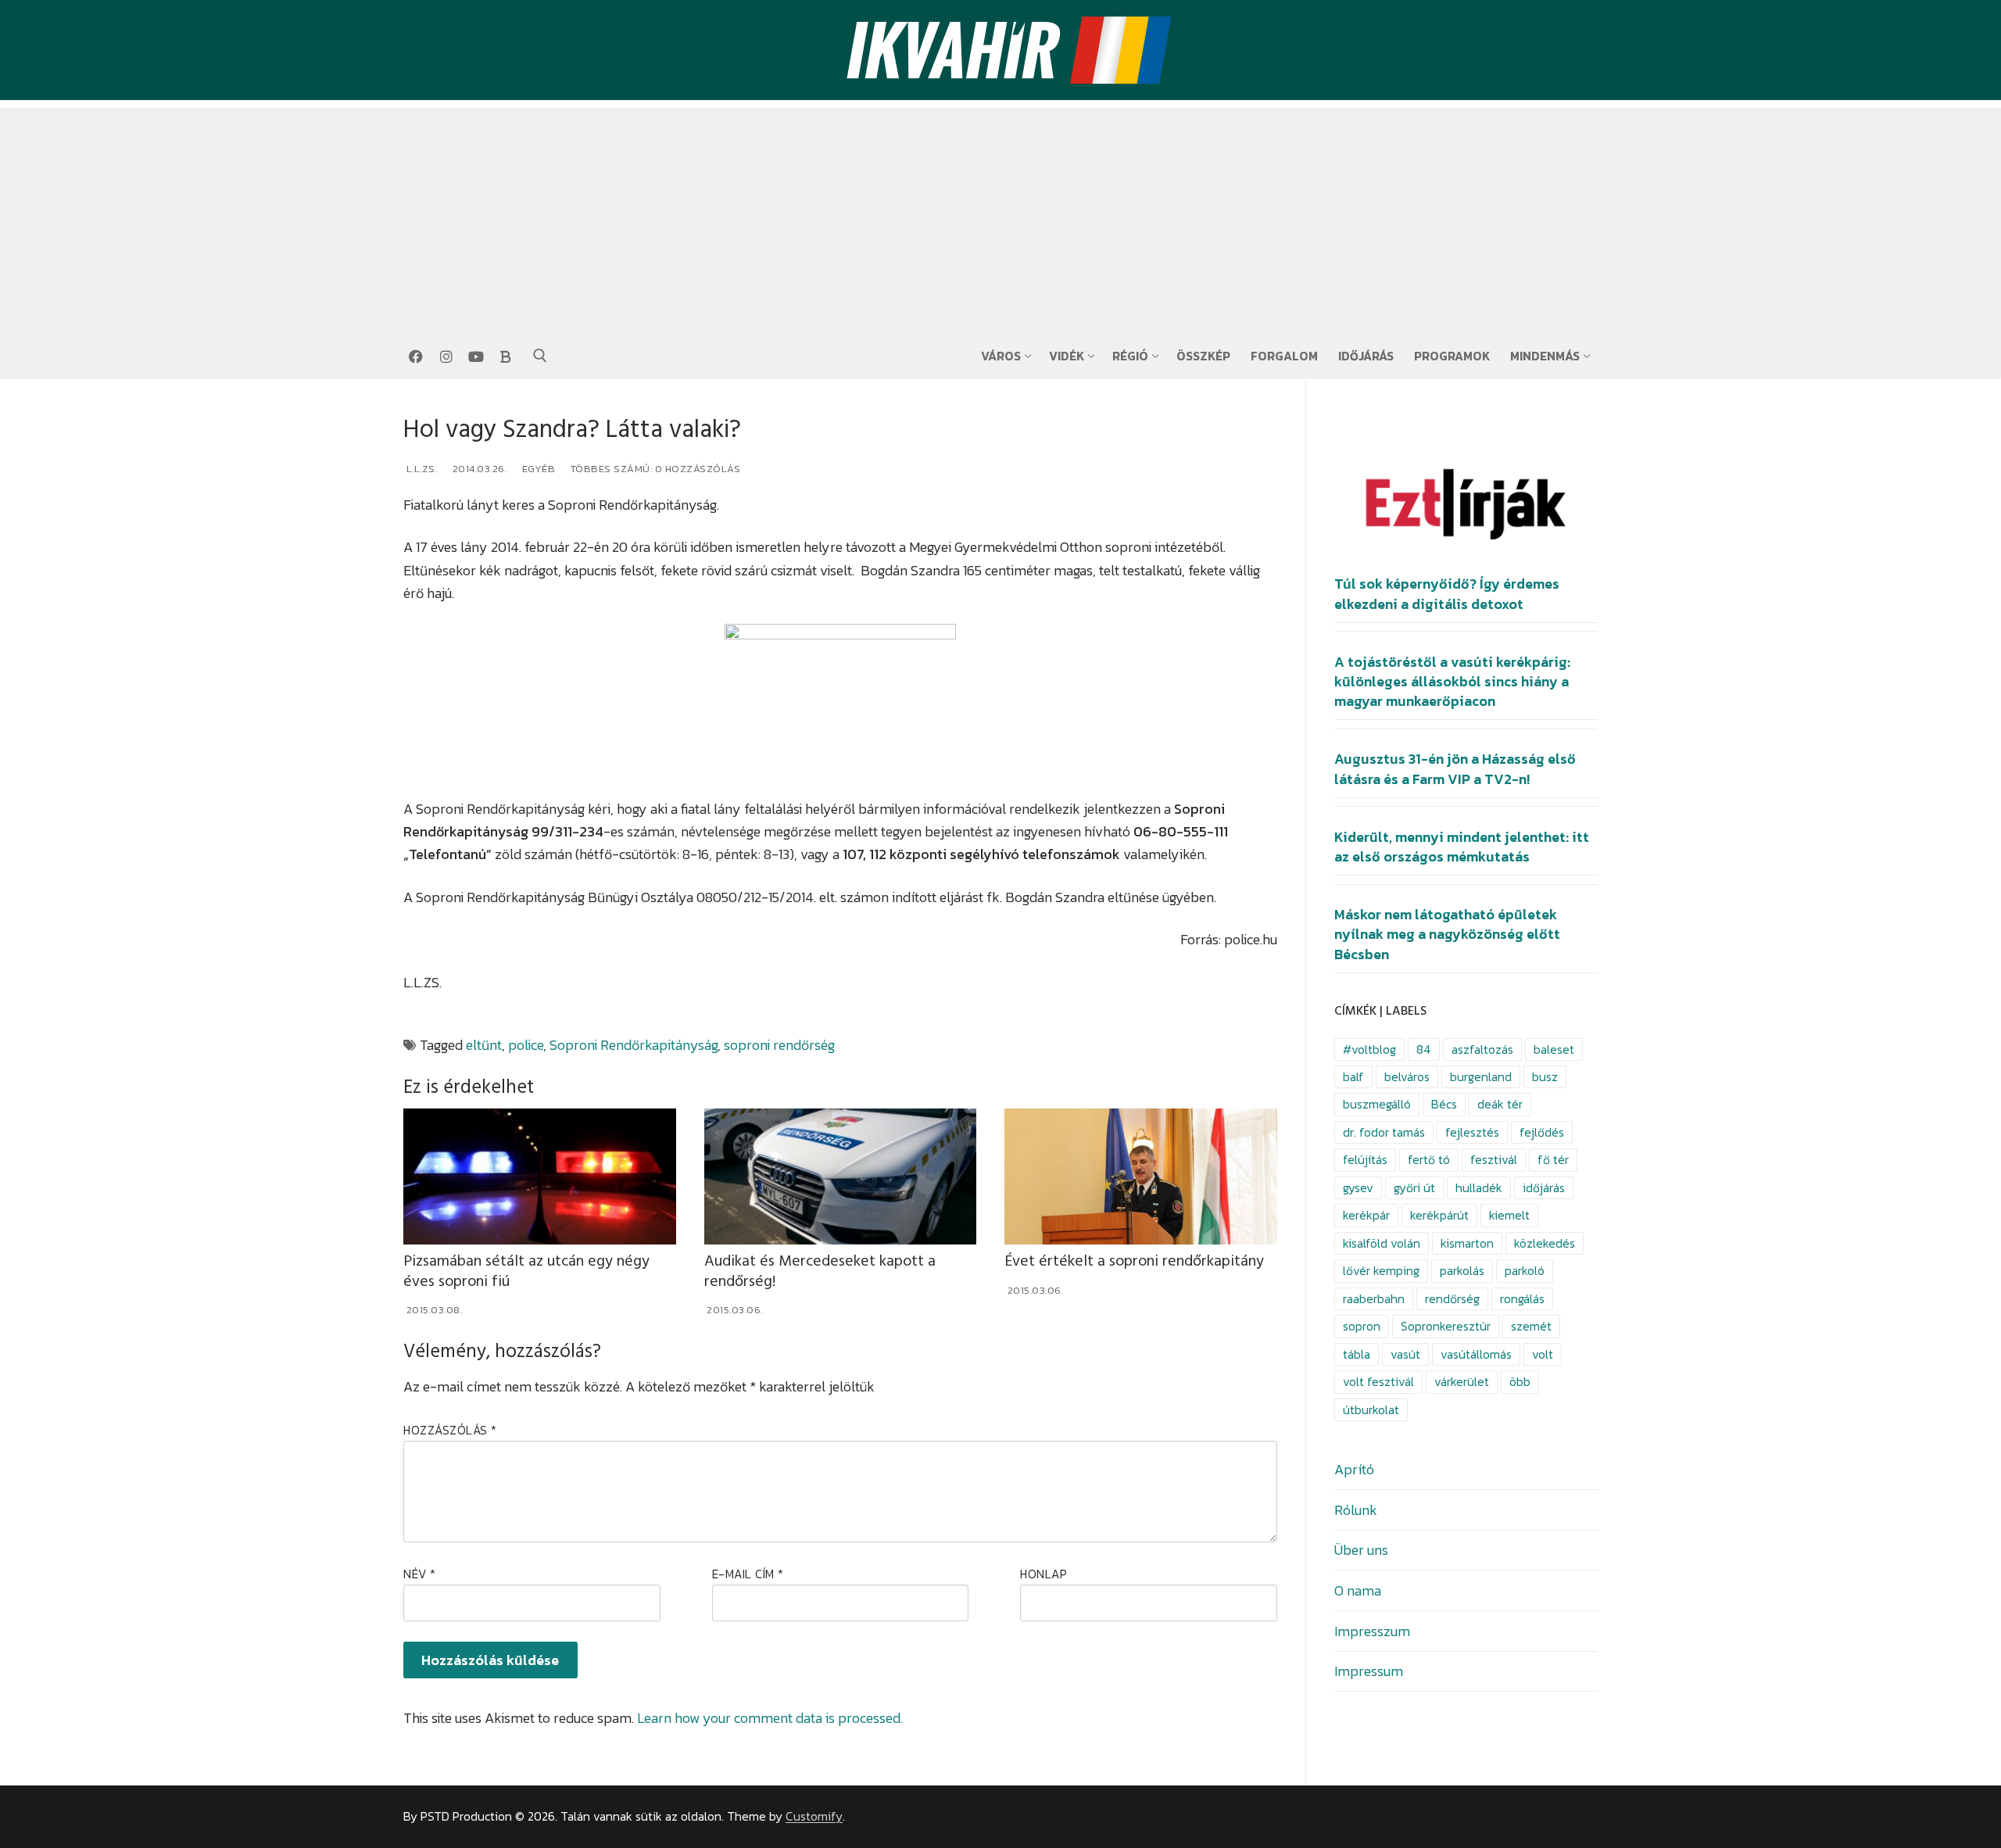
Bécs (1444, 1104)
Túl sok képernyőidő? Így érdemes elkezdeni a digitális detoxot (1447, 594)
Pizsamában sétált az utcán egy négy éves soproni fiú (526, 1271)
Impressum (1369, 1671)
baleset (1554, 1049)
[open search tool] (540, 356)
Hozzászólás (450, 1430)
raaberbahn (1374, 1299)
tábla (1357, 1354)
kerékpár (1366, 1215)
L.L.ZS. (420, 469)
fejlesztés (1472, 1132)
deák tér (1500, 1104)
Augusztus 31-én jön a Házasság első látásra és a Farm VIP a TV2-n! (1455, 769)
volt (1543, 1354)
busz (1545, 1077)
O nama (1358, 1590)
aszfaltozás (1482, 1049)
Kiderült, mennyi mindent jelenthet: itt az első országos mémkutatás (1462, 847)
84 (1424, 1049)
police (526, 1045)
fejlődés (1542, 1132)
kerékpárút (1439, 1215)
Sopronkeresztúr (1446, 1326)
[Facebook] (416, 356)
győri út (1414, 1188)
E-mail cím (748, 1574)
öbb (1520, 1382)
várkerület (1462, 1382)
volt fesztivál (1378, 1382)
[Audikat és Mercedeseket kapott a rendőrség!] (841, 1176)
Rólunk (1356, 1510)
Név (420, 1574)
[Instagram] (446, 356)
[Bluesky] (506, 356)
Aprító (1354, 1469)
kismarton (1467, 1243)
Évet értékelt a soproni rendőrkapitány (1134, 1261)
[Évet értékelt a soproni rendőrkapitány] (1141, 1176)
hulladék (1479, 1188)
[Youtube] (476, 356)
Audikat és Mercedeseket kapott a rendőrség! (820, 1271)
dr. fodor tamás (1384, 1132)
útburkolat (1371, 1410)
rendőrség (1452, 1299)
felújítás (1365, 1160)
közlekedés (1545, 1243)
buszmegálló (1377, 1104)
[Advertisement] (1000, 217)
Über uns (1361, 1550)
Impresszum (1372, 1631)
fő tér (1553, 1160)
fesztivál (1494, 1160)
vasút (1405, 1354)
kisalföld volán (1382, 1243)
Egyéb (537, 469)
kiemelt (1509, 1215)
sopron (1362, 1326)
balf (1353, 1077)
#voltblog (1369, 1049)
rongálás (1522, 1299)
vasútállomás (1476, 1354)
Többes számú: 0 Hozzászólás (654, 469)
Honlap (1043, 1574)
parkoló (1525, 1271)
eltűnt (484, 1045)
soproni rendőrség (779, 1045)
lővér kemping (1381, 1271)
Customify (814, 1816)
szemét (1531, 1326)
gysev (1358, 1188)
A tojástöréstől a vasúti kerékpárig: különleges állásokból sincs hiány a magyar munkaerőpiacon (1452, 682)
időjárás (1544, 1188)
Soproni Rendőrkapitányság (634, 1045)
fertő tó (1429, 1160)
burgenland (1481, 1077)
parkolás (1462, 1271)
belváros (1407, 1077)
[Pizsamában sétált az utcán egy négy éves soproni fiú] (540, 1176)
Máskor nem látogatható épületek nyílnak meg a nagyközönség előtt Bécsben (1447, 934)
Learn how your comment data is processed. (770, 1718)
